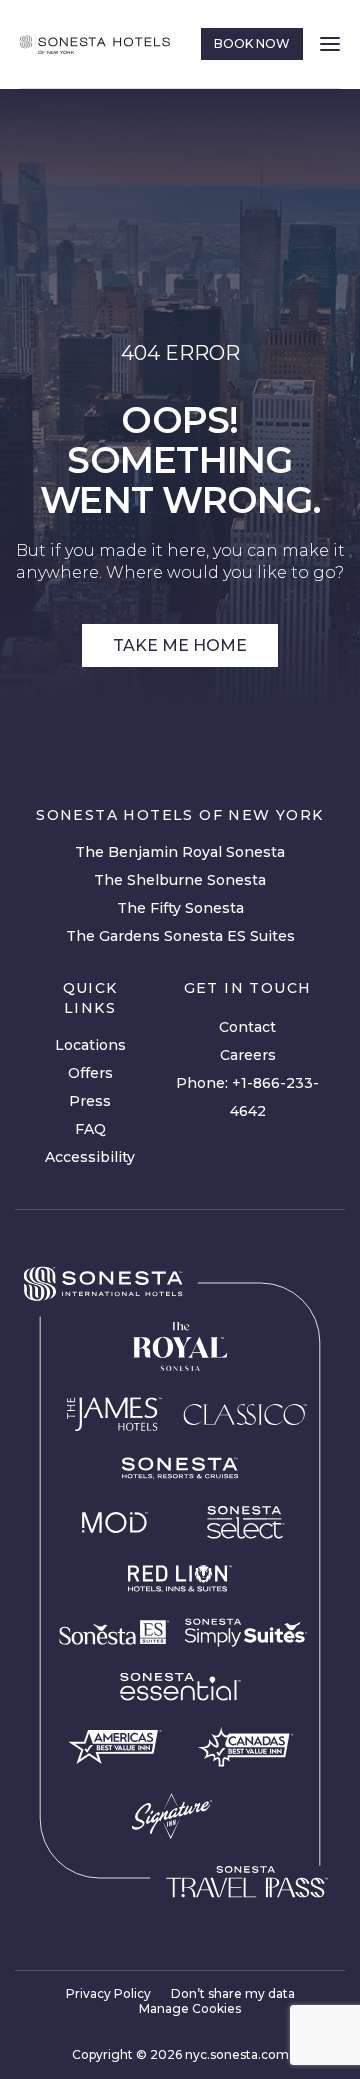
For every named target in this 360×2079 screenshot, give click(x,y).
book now (252, 43)
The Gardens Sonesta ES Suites (180, 936)
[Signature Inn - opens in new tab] (171, 1816)
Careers (248, 1055)
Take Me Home (180, 645)
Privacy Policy (108, 1993)
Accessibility (90, 1157)
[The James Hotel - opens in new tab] (114, 1414)
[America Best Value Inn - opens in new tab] (114, 1746)
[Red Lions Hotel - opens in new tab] (179, 1579)
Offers (90, 1073)
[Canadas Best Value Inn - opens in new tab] (245, 1746)
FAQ (90, 1129)
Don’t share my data (233, 1993)
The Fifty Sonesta (180, 908)
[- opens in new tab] (245, 1632)
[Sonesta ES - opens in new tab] (114, 1633)
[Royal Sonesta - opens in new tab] (179, 1347)
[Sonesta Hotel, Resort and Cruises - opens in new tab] (179, 1468)
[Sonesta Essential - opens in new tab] (180, 1687)
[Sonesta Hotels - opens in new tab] (103, 1283)
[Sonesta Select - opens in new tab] (245, 1522)
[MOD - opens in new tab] (114, 1522)
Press (90, 1101)
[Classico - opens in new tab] (245, 1414)
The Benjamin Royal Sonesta (180, 852)
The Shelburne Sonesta (180, 880)
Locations (90, 1045)
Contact (247, 1027)
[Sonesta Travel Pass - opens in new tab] (247, 1882)
